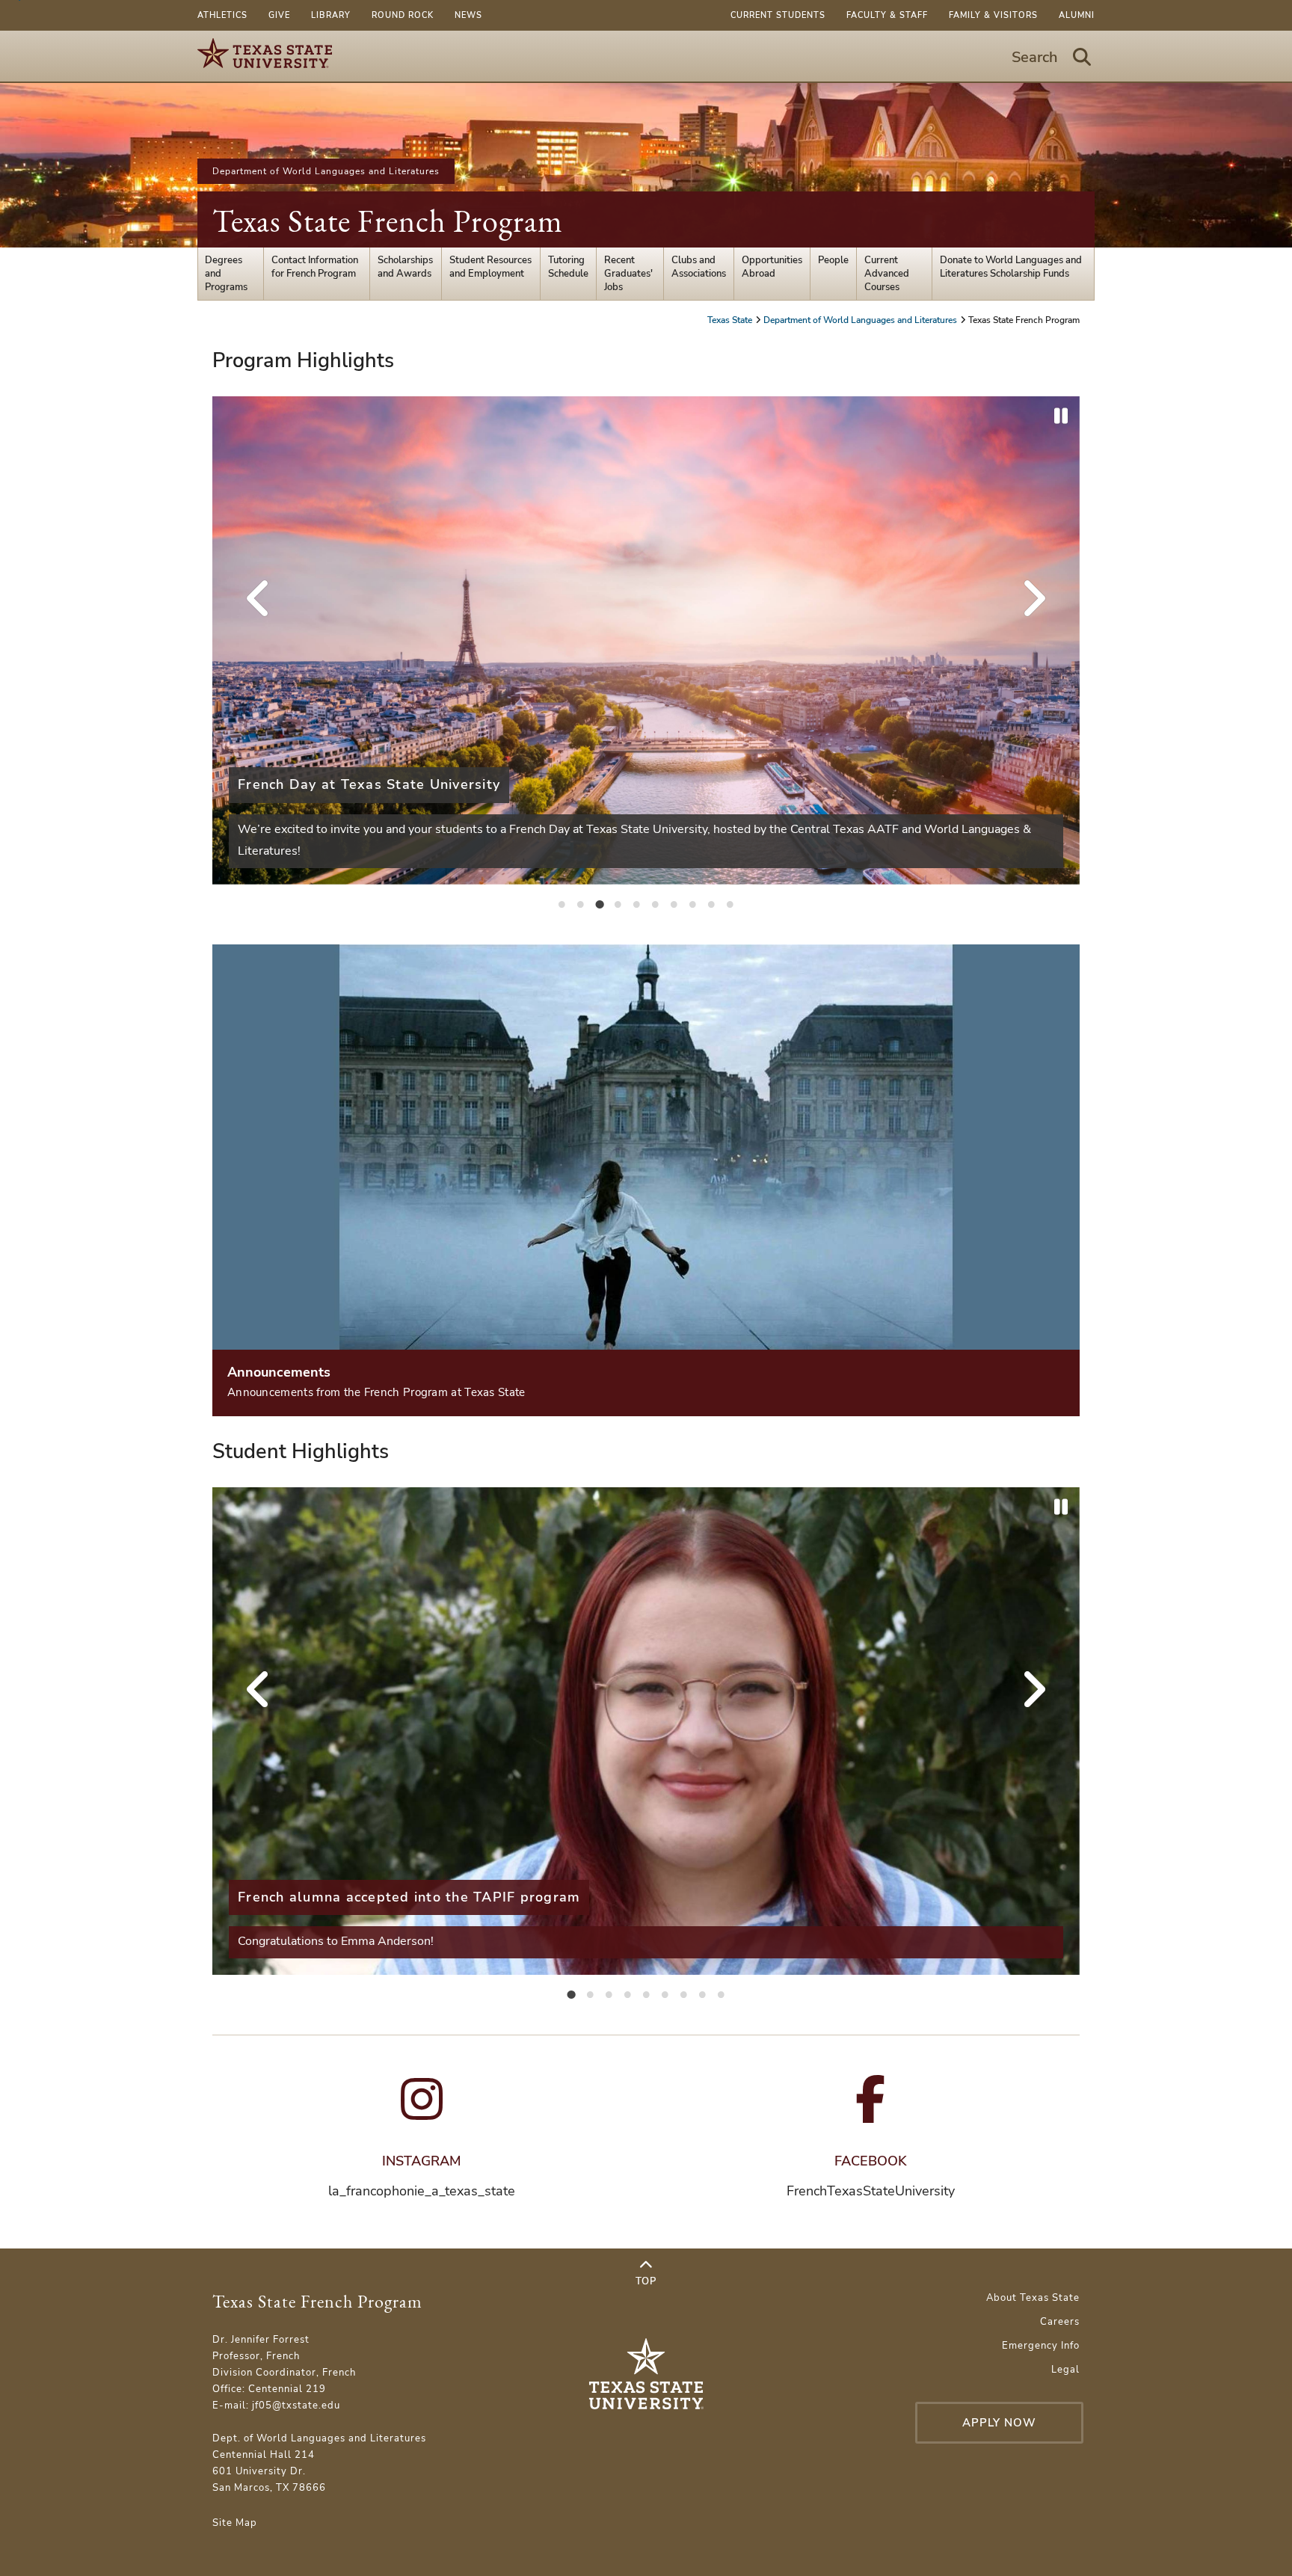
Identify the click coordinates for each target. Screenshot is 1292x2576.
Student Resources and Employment (490, 267)
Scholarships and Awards (405, 267)
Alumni (1077, 15)
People (833, 260)
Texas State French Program (388, 221)
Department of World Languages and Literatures (326, 171)
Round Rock (403, 15)
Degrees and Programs (226, 274)
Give (279, 15)
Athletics (222, 15)
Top (646, 2281)
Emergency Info (1041, 2346)
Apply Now (999, 2423)
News (468, 15)
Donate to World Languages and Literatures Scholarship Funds (1011, 267)
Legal (1065, 2370)
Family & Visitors (993, 15)
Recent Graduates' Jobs (628, 274)
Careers (1060, 2322)
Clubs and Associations (699, 267)
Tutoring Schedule (568, 267)
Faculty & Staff (887, 15)
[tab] (562, 903)
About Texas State (1033, 2298)
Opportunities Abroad (772, 267)
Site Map (235, 2523)
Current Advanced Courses (887, 274)
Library (331, 15)
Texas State (731, 320)
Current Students (778, 15)
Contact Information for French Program (315, 267)
